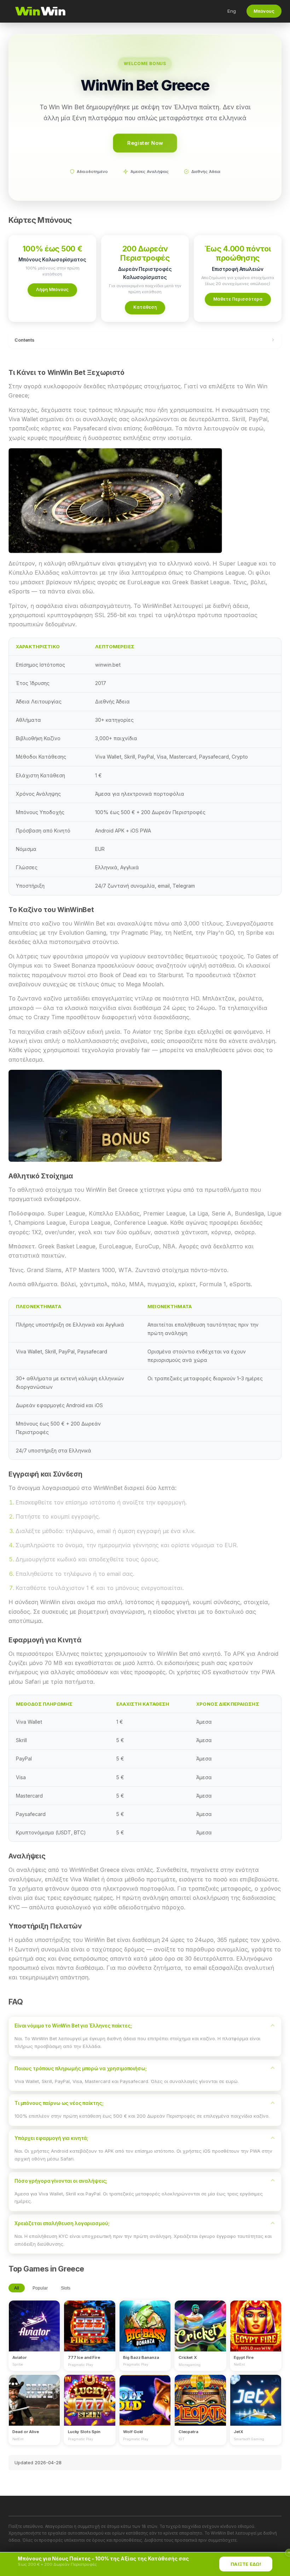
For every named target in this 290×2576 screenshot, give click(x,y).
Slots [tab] (66, 2288)
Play (34, 2319)
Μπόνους (264, 11)
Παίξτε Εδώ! (246, 2564)
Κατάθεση (145, 307)
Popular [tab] (40, 2288)
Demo (34, 2332)
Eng (232, 11)
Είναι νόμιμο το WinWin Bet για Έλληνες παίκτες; (73, 2026)
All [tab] (17, 2288)
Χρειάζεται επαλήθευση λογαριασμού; (62, 2223)
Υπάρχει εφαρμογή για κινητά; (51, 2138)
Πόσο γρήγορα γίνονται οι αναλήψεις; (61, 2181)
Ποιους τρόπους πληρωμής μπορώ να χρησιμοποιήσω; (81, 2069)
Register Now (145, 143)
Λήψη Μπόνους (52, 289)
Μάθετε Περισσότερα (238, 299)
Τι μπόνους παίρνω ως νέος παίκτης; (59, 2103)
